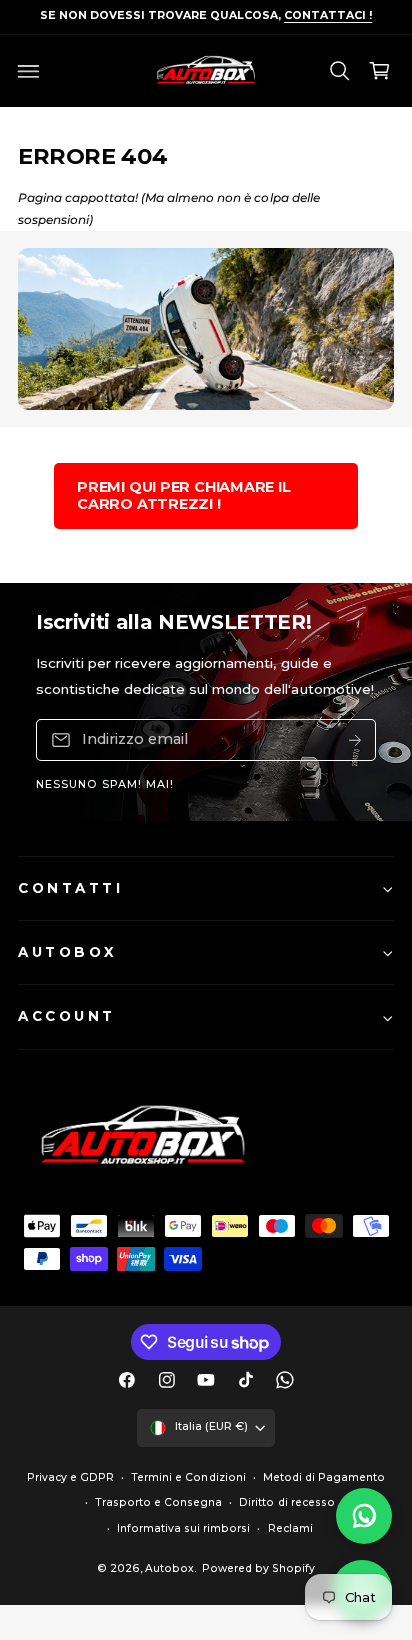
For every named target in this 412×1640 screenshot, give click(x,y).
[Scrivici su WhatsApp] (364, 1516)
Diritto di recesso (286, 1502)
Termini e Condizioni (188, 1477)
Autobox (169, 1568)
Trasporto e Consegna (158, 1502)
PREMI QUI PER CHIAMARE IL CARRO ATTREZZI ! (184, 495)
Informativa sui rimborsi (183, 1528)
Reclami (290, 1528)
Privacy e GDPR (70, 1477)
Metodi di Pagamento (324, 1477)
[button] (29, 71)
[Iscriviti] (355, 739)
